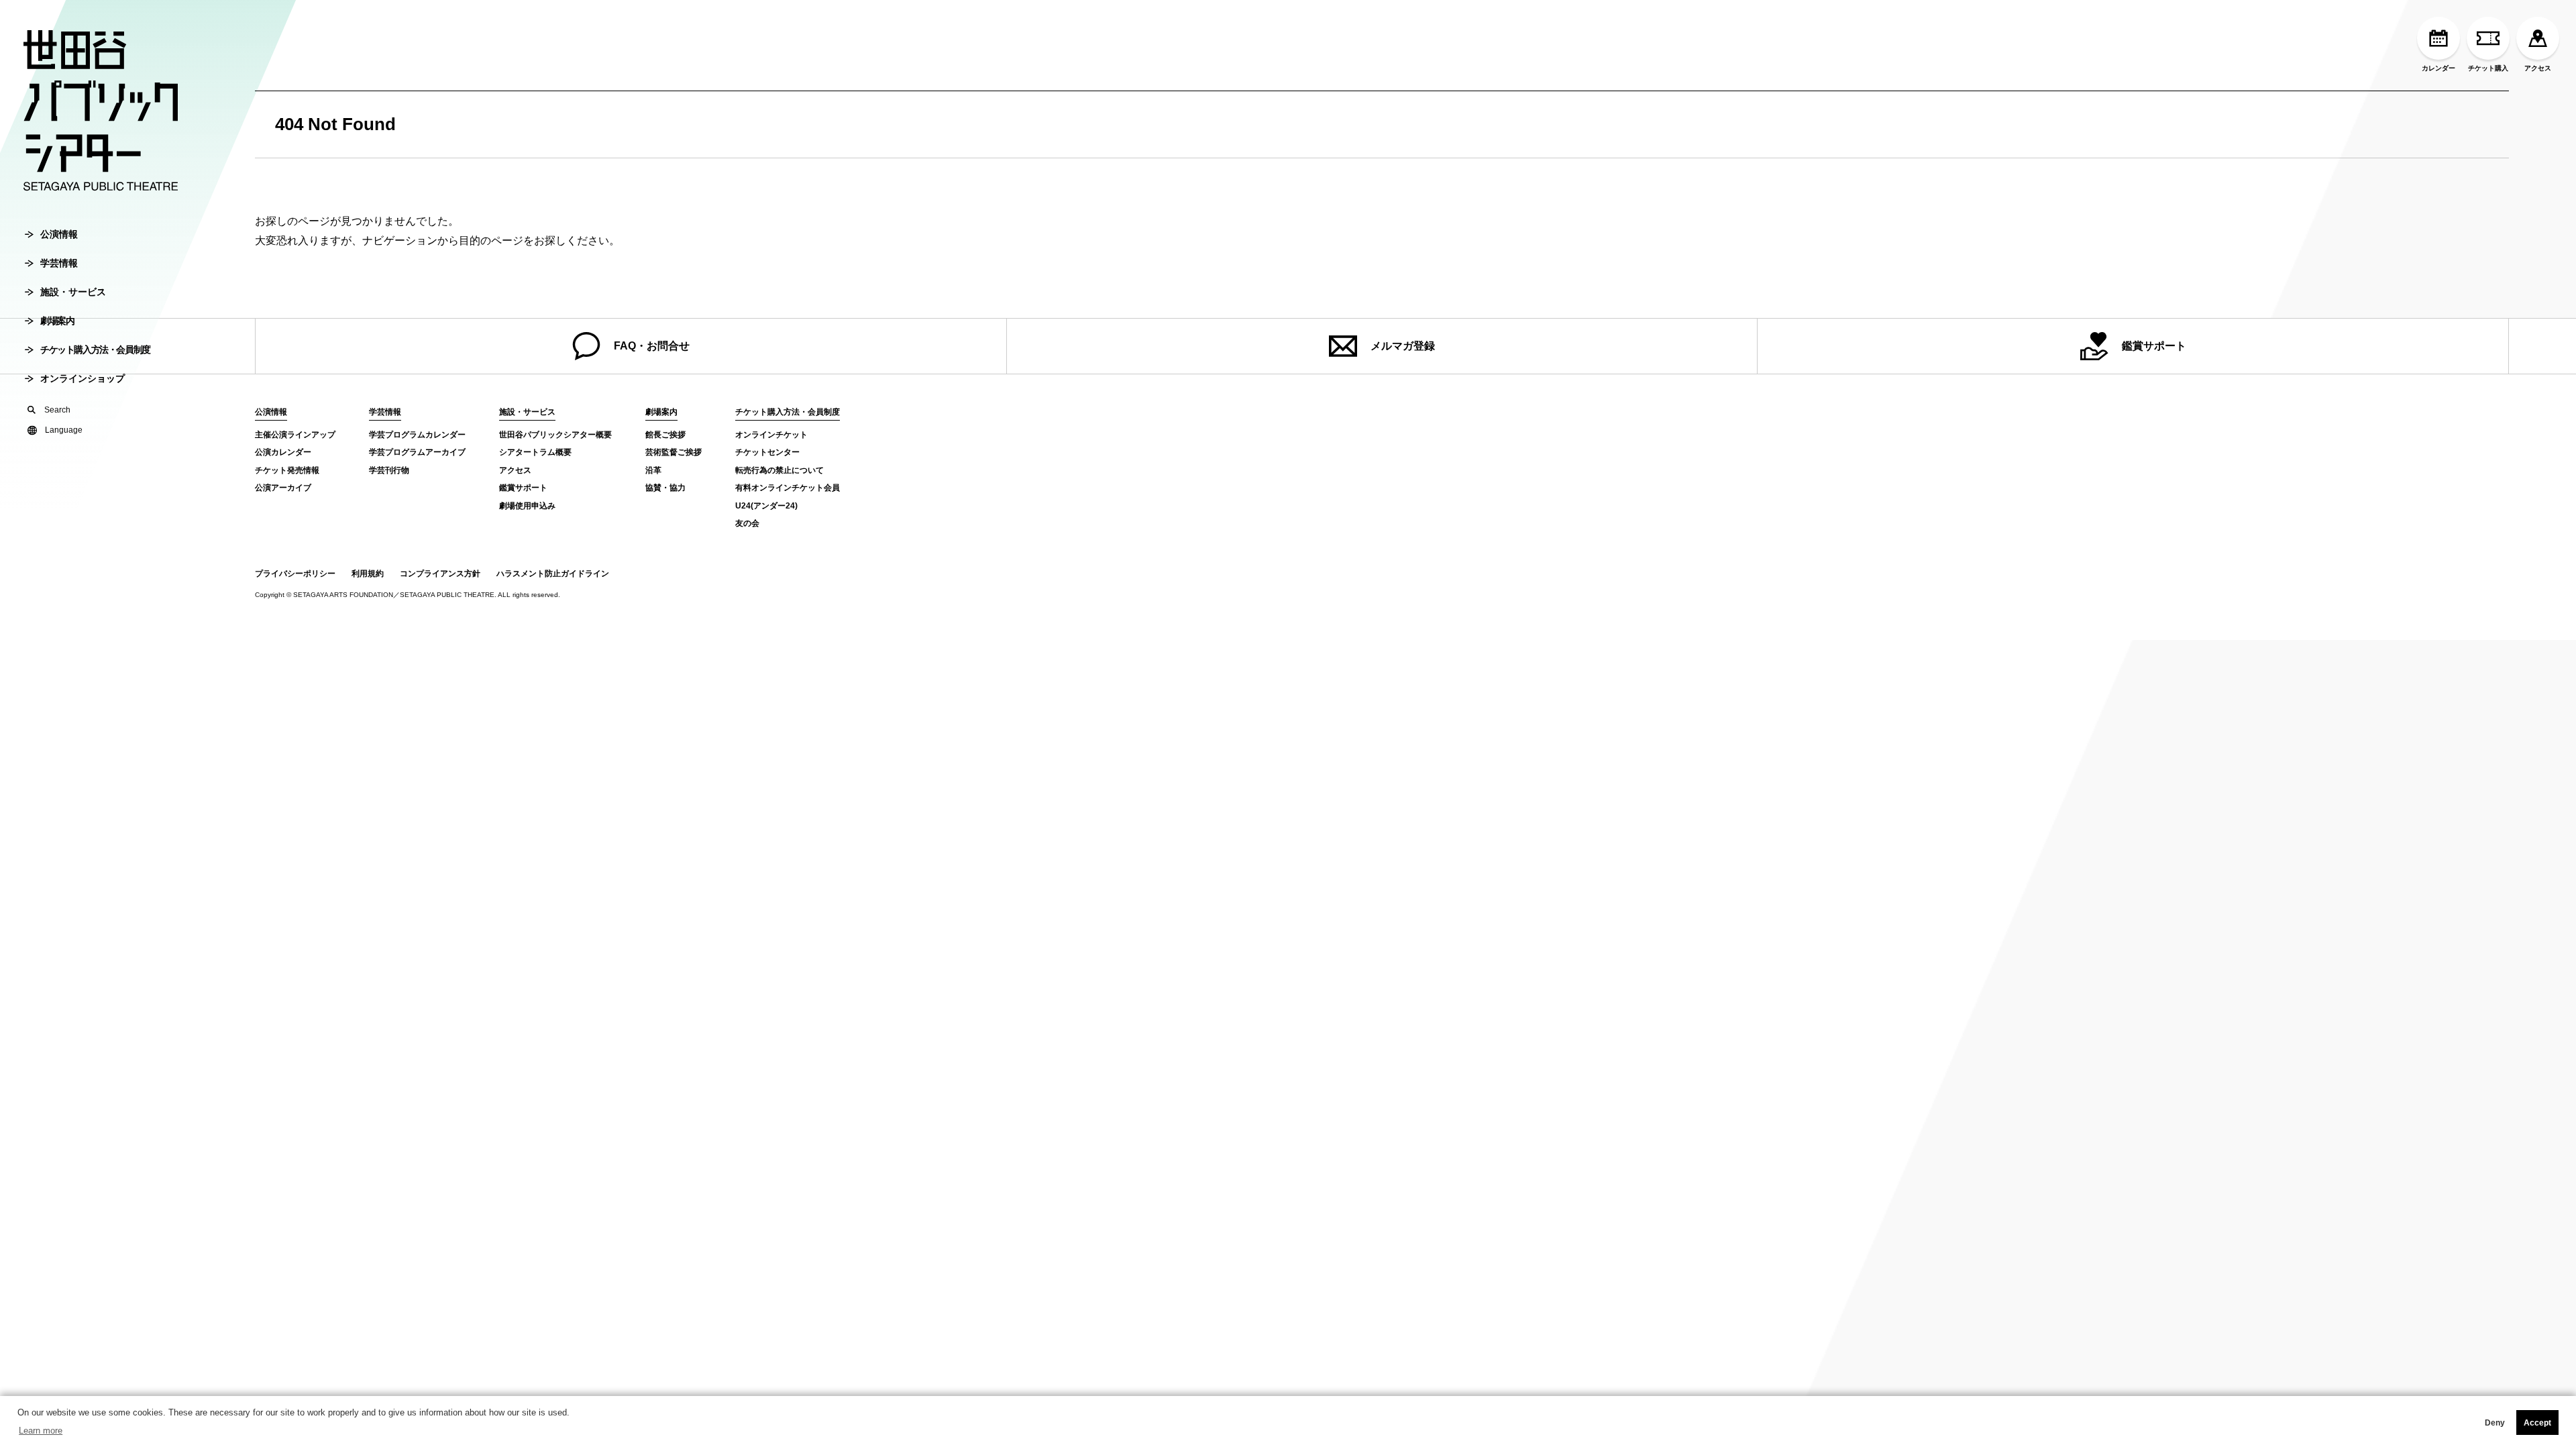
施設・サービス (73, 292)
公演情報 (59, 234)
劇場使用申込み (527, 506)
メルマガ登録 (1403, 346)
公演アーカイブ (283, 488)
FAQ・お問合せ (652, 346)
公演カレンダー (283, 452)
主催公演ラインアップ (295, 435)
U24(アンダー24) (766, 506)
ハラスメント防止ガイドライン (553, 574)
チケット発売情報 (287, 470)
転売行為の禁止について (780, 470)
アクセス (2538, 68)
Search (57, 410)
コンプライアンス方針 (440, 574)
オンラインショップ (83, 378)
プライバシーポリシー (295, 574)
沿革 (653, 470)
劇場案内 (57, 321)
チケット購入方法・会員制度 (95, 350)
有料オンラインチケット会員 (788, 488)
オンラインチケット (771, 435)
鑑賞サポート (2154, 346)
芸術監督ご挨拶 (674, 452)
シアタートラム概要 (535, 452)
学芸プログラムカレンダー (417, 435)
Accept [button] (2537, 1423)
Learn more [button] (41, 1431)
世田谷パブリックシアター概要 (555, 435)
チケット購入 (2488, 68)
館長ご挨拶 (665, 435)
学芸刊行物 (389, 470)
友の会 (747, 523)
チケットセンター (767, 452)
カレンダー (2438, 68)
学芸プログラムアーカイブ (417, 452)
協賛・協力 (665, 488)
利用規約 (368, 574)
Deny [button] (2495, 1423)
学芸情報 (59, 263)
